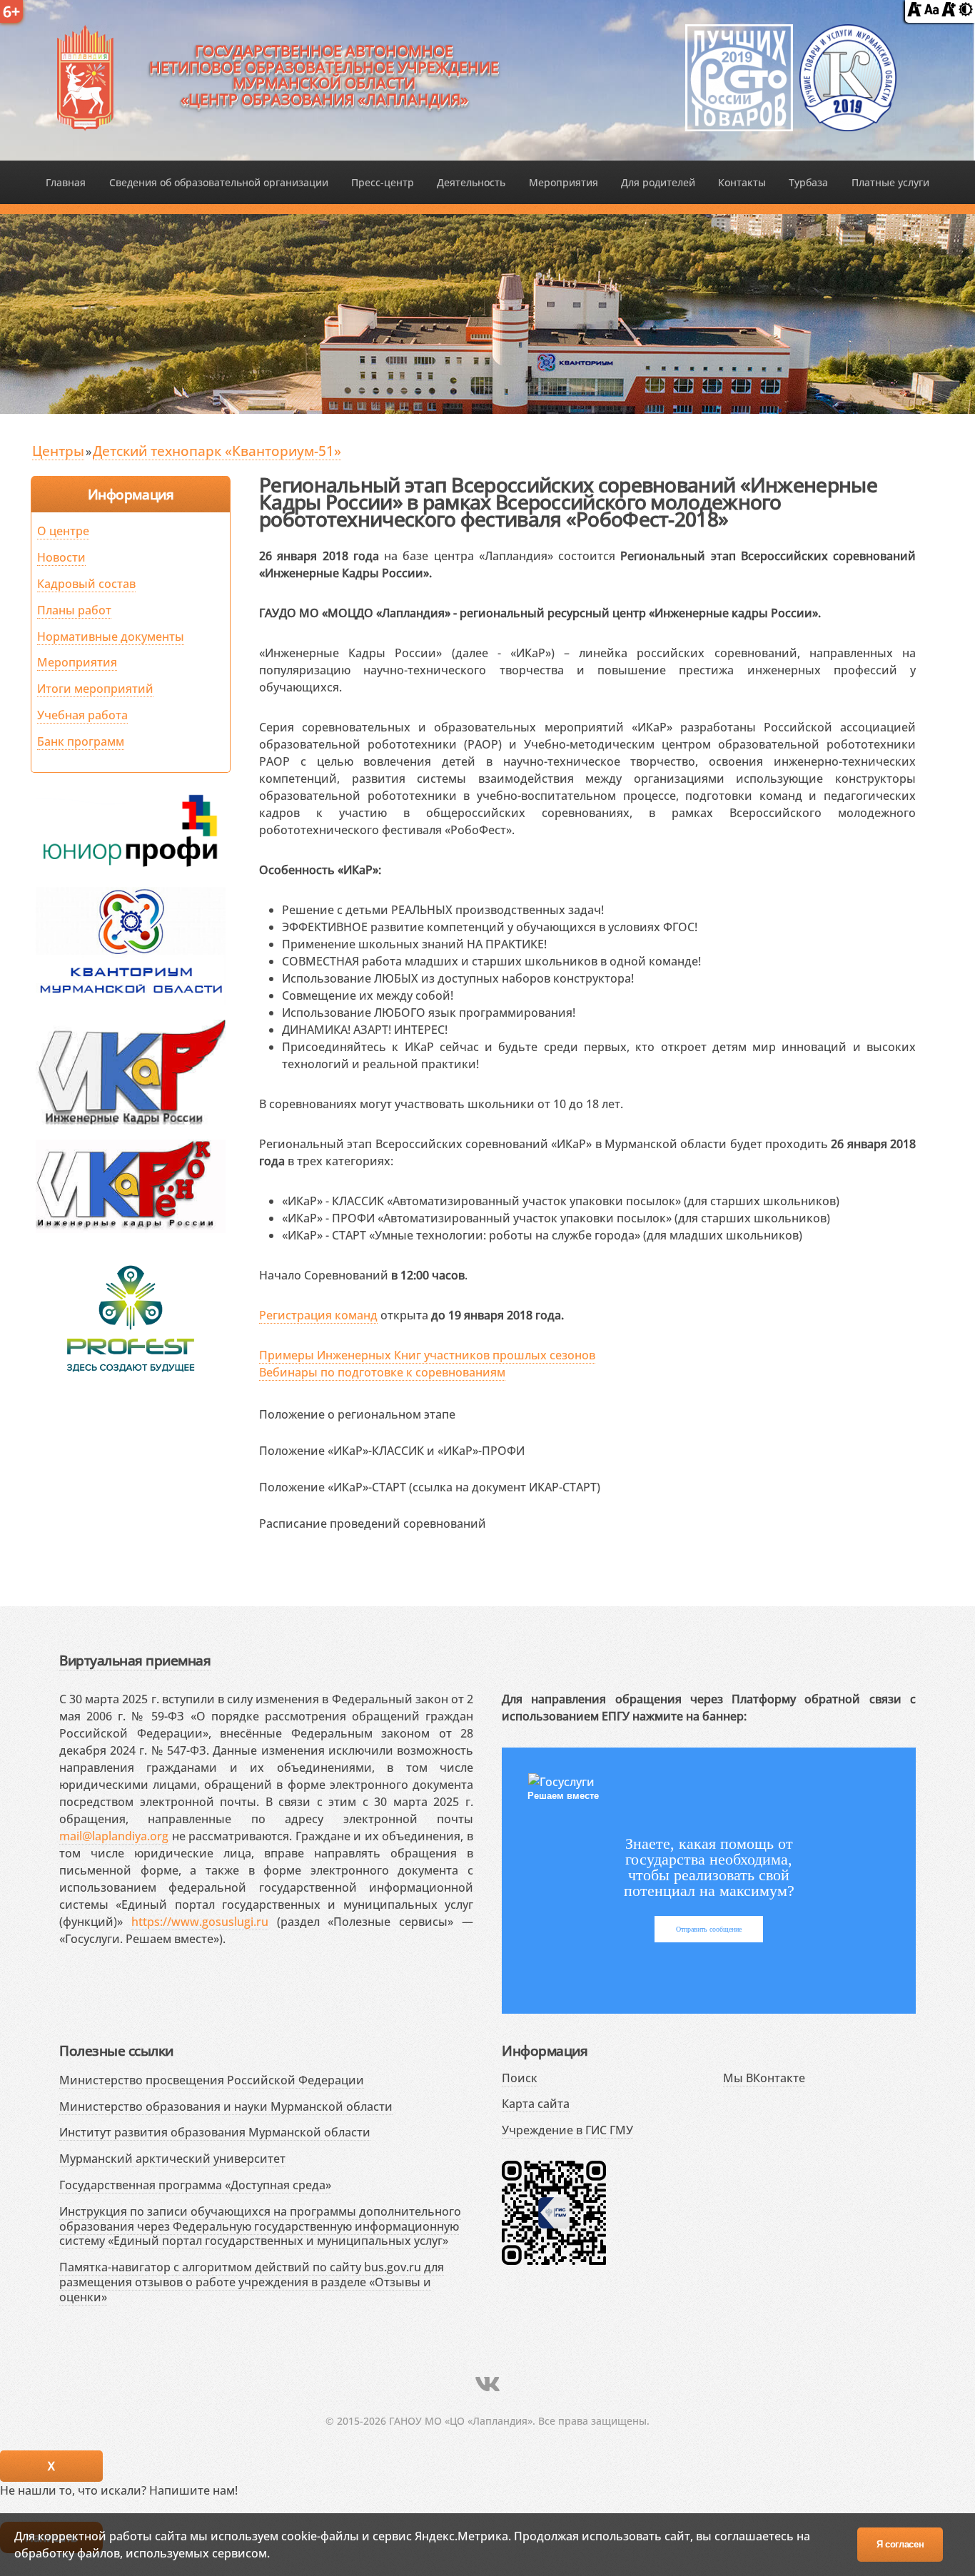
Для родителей (658, 182)
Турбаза (808, 182)
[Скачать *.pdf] (470, 1412)
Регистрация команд (318, 1315)
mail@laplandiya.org (114, 1836)
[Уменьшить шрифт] (914, 12)
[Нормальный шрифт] (931, 12)
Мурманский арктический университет (172, 2159)
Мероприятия (564, 182)
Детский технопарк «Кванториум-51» (217, 451)
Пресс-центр (383, 182)
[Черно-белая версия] (966, 12)
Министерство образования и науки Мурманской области (226, 2106)
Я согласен (900, 2544)
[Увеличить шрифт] (949, 12)
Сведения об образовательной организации (219, 182)
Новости (61, 557)
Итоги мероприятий (95, 689)
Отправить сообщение (709, 1929)
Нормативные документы (111, 637)
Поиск (520, 2078)
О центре (63, 531)
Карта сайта (536, 2104)
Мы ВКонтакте (764, 2078)
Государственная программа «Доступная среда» (195, 2185)
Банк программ (81, 741)
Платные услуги (890, 182)
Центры (58, 451)
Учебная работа (82, 715)
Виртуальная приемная (135, 1660)
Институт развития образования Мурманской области (215, 2132)
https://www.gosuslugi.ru (200, 1922)
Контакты (742, 182)
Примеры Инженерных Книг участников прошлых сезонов (427, 1355)
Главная (66, 182)
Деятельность (471, 182)
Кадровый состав (86, 584)
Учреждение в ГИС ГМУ (567, 2130)
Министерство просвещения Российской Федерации (212, 2080)
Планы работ (74, 610)
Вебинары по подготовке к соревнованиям (382, 1372)
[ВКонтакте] (487, 2384)
